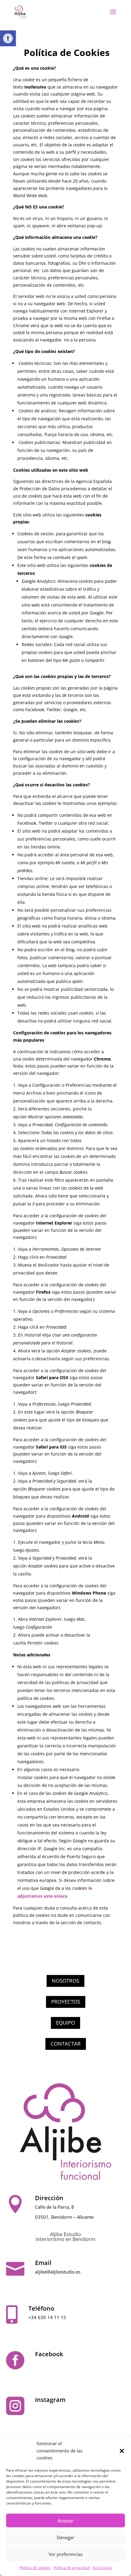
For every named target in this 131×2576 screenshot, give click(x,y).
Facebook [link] (49, 2354)
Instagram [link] (50, 2400)
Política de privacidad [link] (72, 2568)
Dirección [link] (49, 2198)
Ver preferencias (65, 2554)
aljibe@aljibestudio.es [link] (58, 2272)
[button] (122, 2451)
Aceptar (65, 2521)
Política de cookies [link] (35, 2568)
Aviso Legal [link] (102, 2568)
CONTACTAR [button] (66, 2044)
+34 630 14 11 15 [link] (47, 2317)
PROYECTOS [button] (66, 2002)
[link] (8, 38)
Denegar (65, 2537)
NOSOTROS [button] (65, 1981)
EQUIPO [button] (65, 2023)
